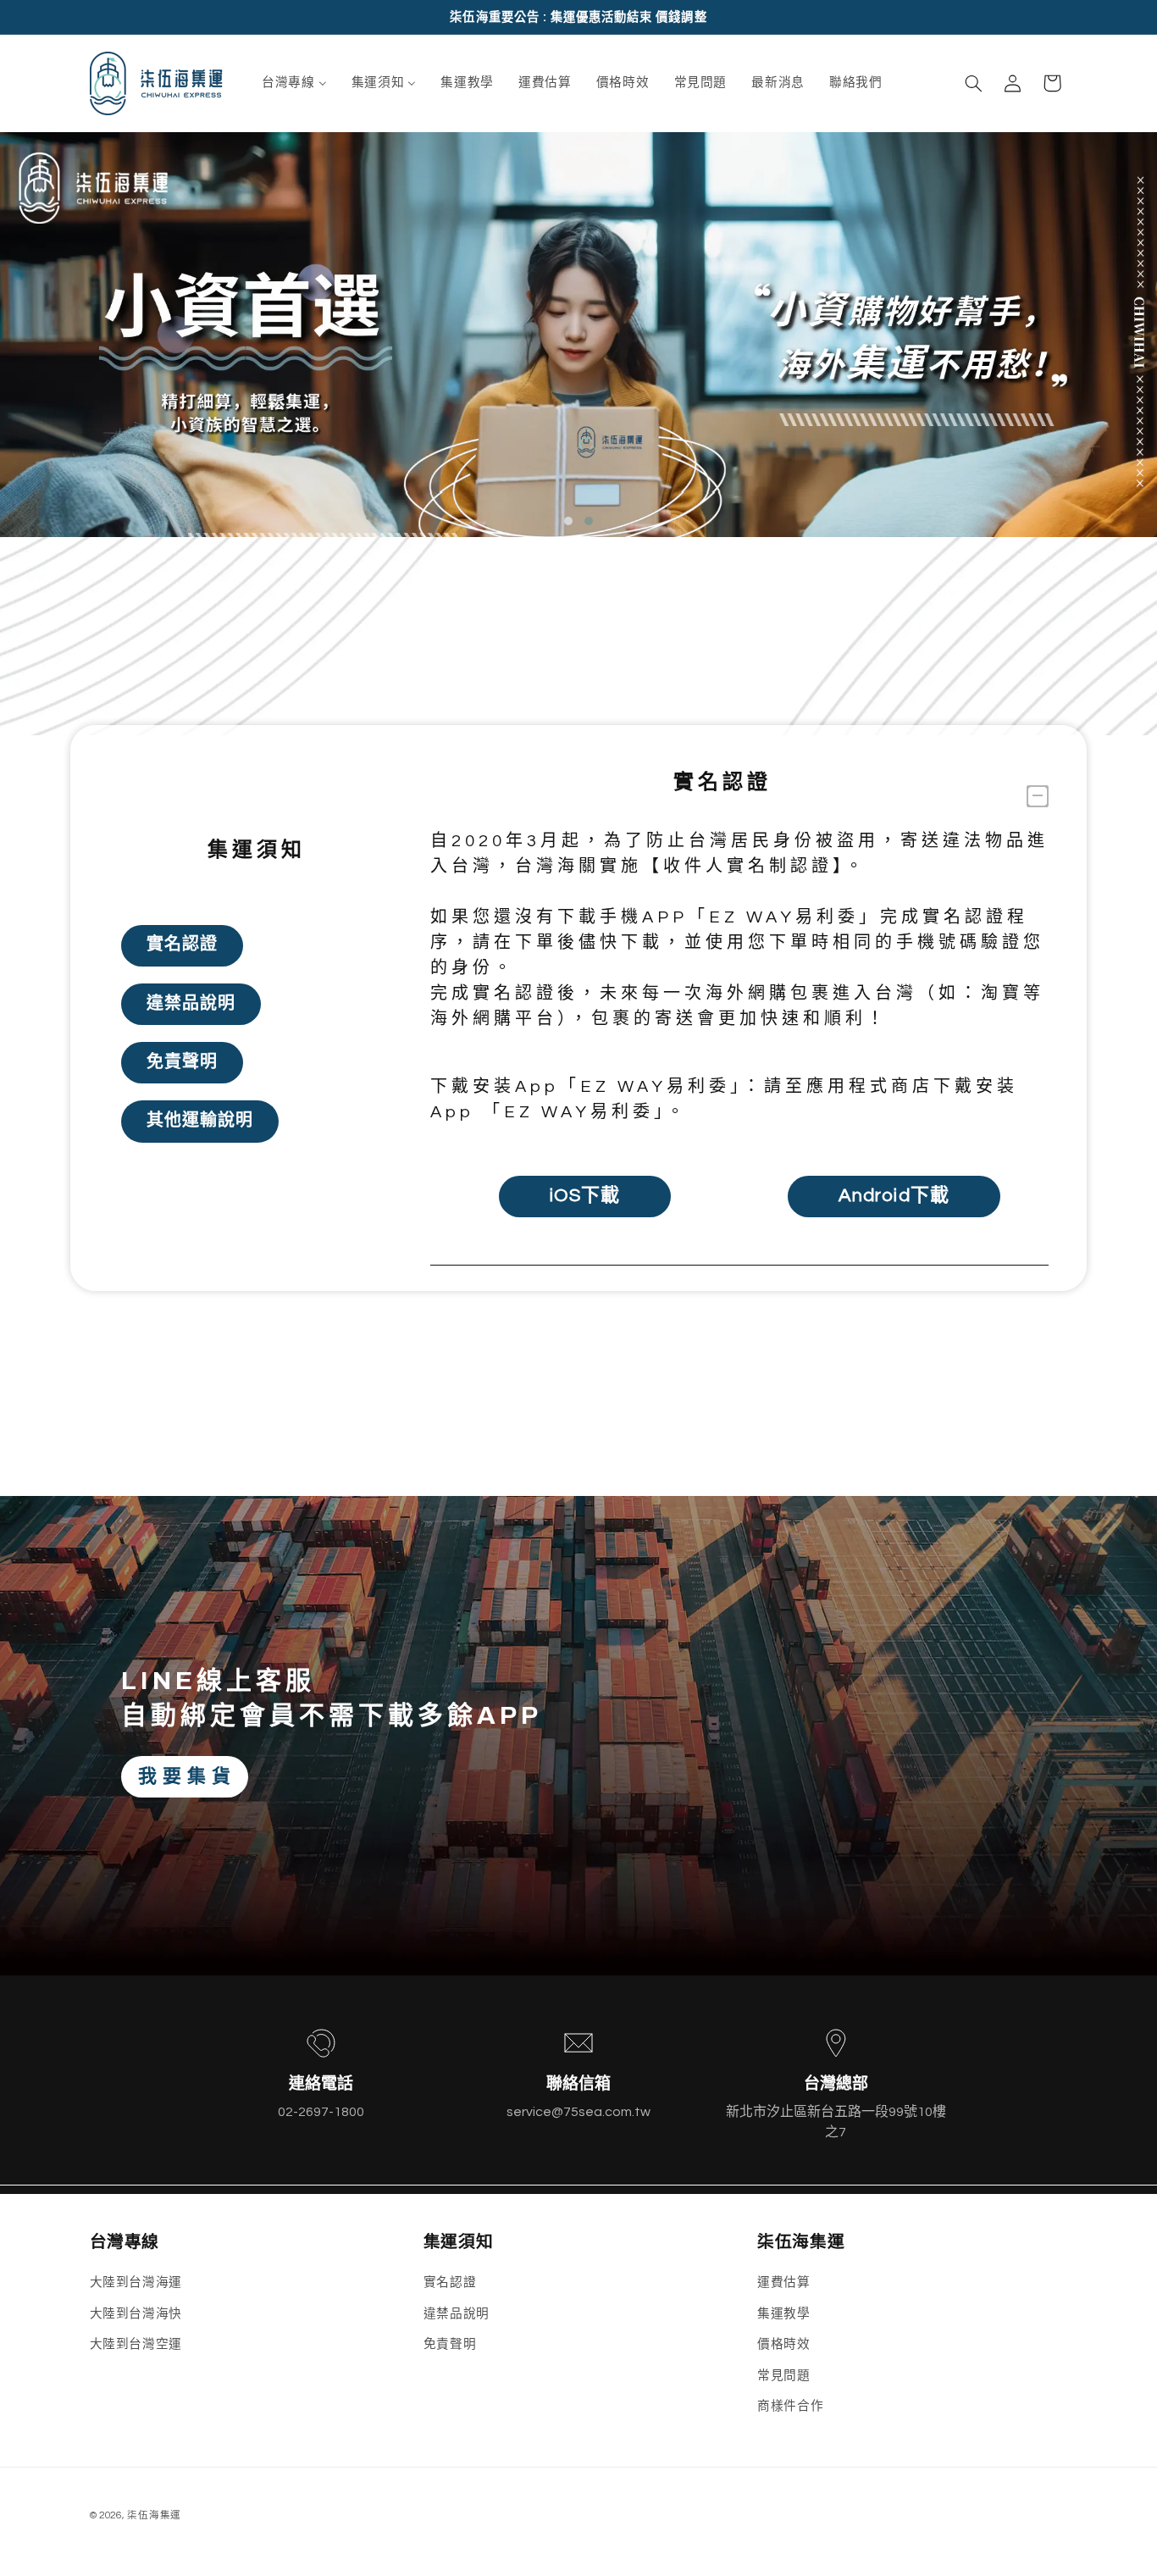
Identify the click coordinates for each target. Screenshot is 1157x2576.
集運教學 (784, 2314)
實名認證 (450, 2283)
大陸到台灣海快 (136, 2314)
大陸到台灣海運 (136, 2283)
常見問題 (784, 2376)
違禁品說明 (457, 2314)
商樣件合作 (790, 2406)
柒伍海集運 (154, 2515)
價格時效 (784, 2344)
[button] (973, 83)
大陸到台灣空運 (136, 2344)
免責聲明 (450, 2344)
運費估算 (784, 2283)
